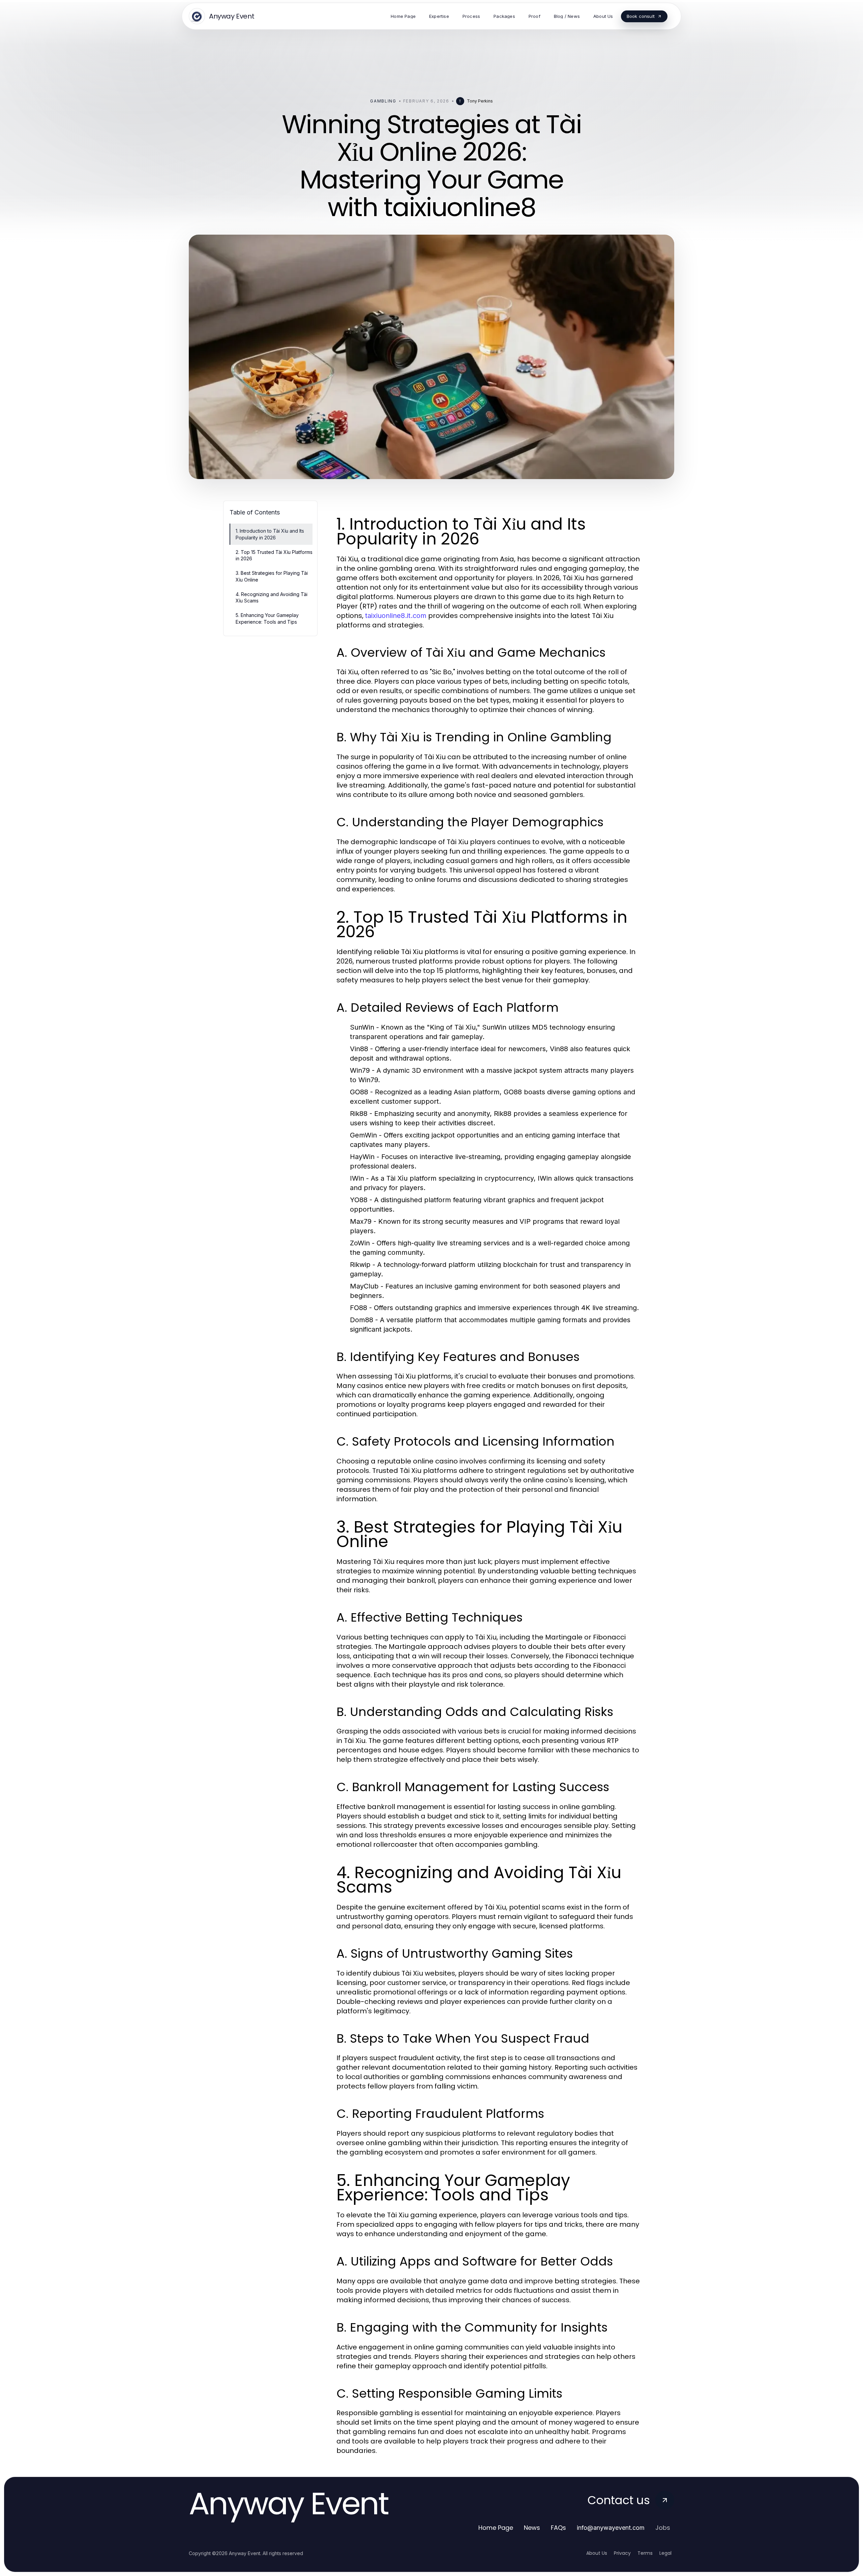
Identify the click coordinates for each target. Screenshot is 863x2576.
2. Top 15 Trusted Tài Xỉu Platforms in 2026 (274, 555)
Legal (665, 2553)
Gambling (383, 101)
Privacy (622, 2553)
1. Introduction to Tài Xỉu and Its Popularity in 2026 (270, 534)
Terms (645, 2553)
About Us (597, 2553)
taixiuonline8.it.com (396, 616)
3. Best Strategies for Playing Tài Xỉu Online (272, 576)
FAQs (558, 2528)
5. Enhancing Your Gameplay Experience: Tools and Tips (267, 618)
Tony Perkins (480, 101)
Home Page (496, 2528)
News (532, 2528)
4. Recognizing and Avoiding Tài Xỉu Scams (272, 597)
